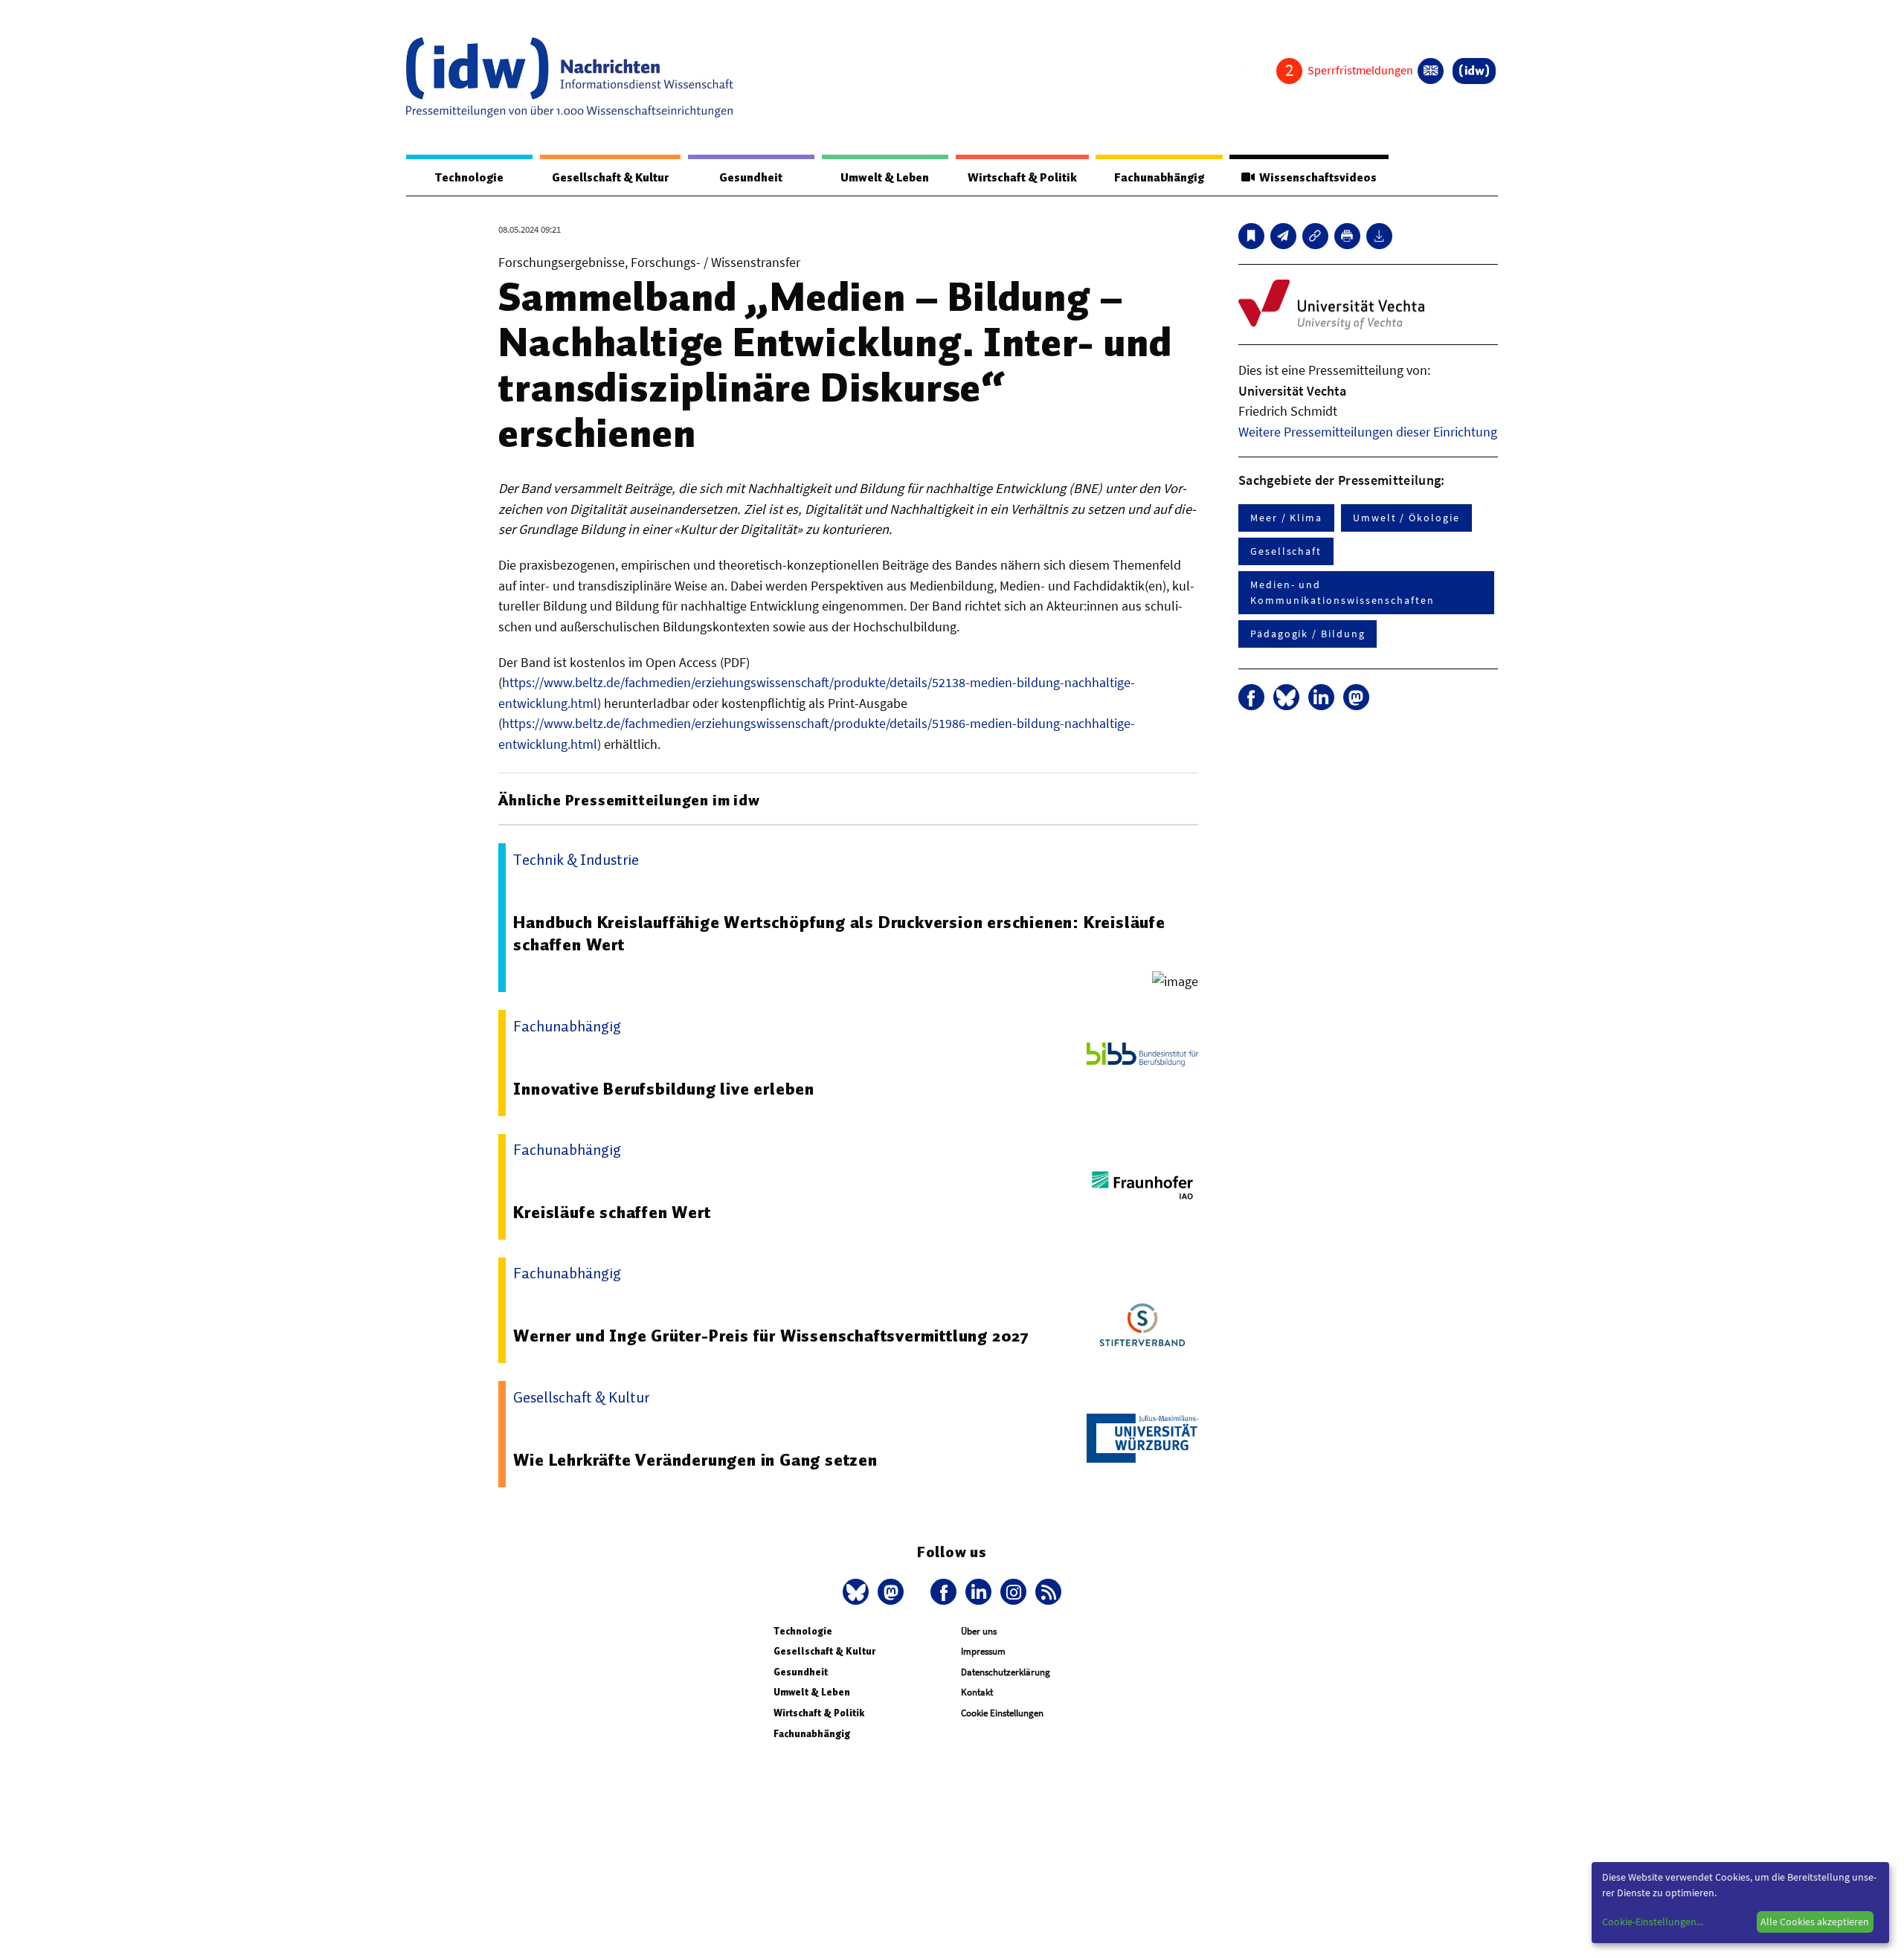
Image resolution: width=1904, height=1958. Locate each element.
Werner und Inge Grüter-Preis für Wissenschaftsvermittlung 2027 (771, 1336)
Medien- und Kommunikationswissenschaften (1342, 592)
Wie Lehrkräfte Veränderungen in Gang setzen (695, 1460)
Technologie (469, 178)
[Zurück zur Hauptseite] (1474, 71)
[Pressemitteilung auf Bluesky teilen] (1286, 697)
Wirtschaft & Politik (1022, 178)
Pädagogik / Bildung (1308, 634)
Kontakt (977, 1692)
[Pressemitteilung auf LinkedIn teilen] (1321, 697)
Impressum (983, 1651)
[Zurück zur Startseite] (570, 77)
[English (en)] (1431, 71)
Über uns (979, 1631)
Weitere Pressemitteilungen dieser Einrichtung (1368, 432)
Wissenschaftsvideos (1316, 178)
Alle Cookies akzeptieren (1815, 1922)
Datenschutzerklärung (1006, 1672)
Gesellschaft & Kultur (610, 178)
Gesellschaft (1286, 551)
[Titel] (1251, 236)
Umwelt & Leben (885, 178)
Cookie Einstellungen (1002, 1713)
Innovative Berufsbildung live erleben (664, 1089)
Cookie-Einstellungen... (1653, 1922)
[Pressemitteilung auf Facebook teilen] (1251, 697)
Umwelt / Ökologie (1406, 518)
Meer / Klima (1286, 518)
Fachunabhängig (1159, 178)
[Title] (1315, 236)
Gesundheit (751, 178)
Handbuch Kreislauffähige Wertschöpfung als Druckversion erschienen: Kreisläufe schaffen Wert (839, 933)
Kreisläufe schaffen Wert (612, 1212)
